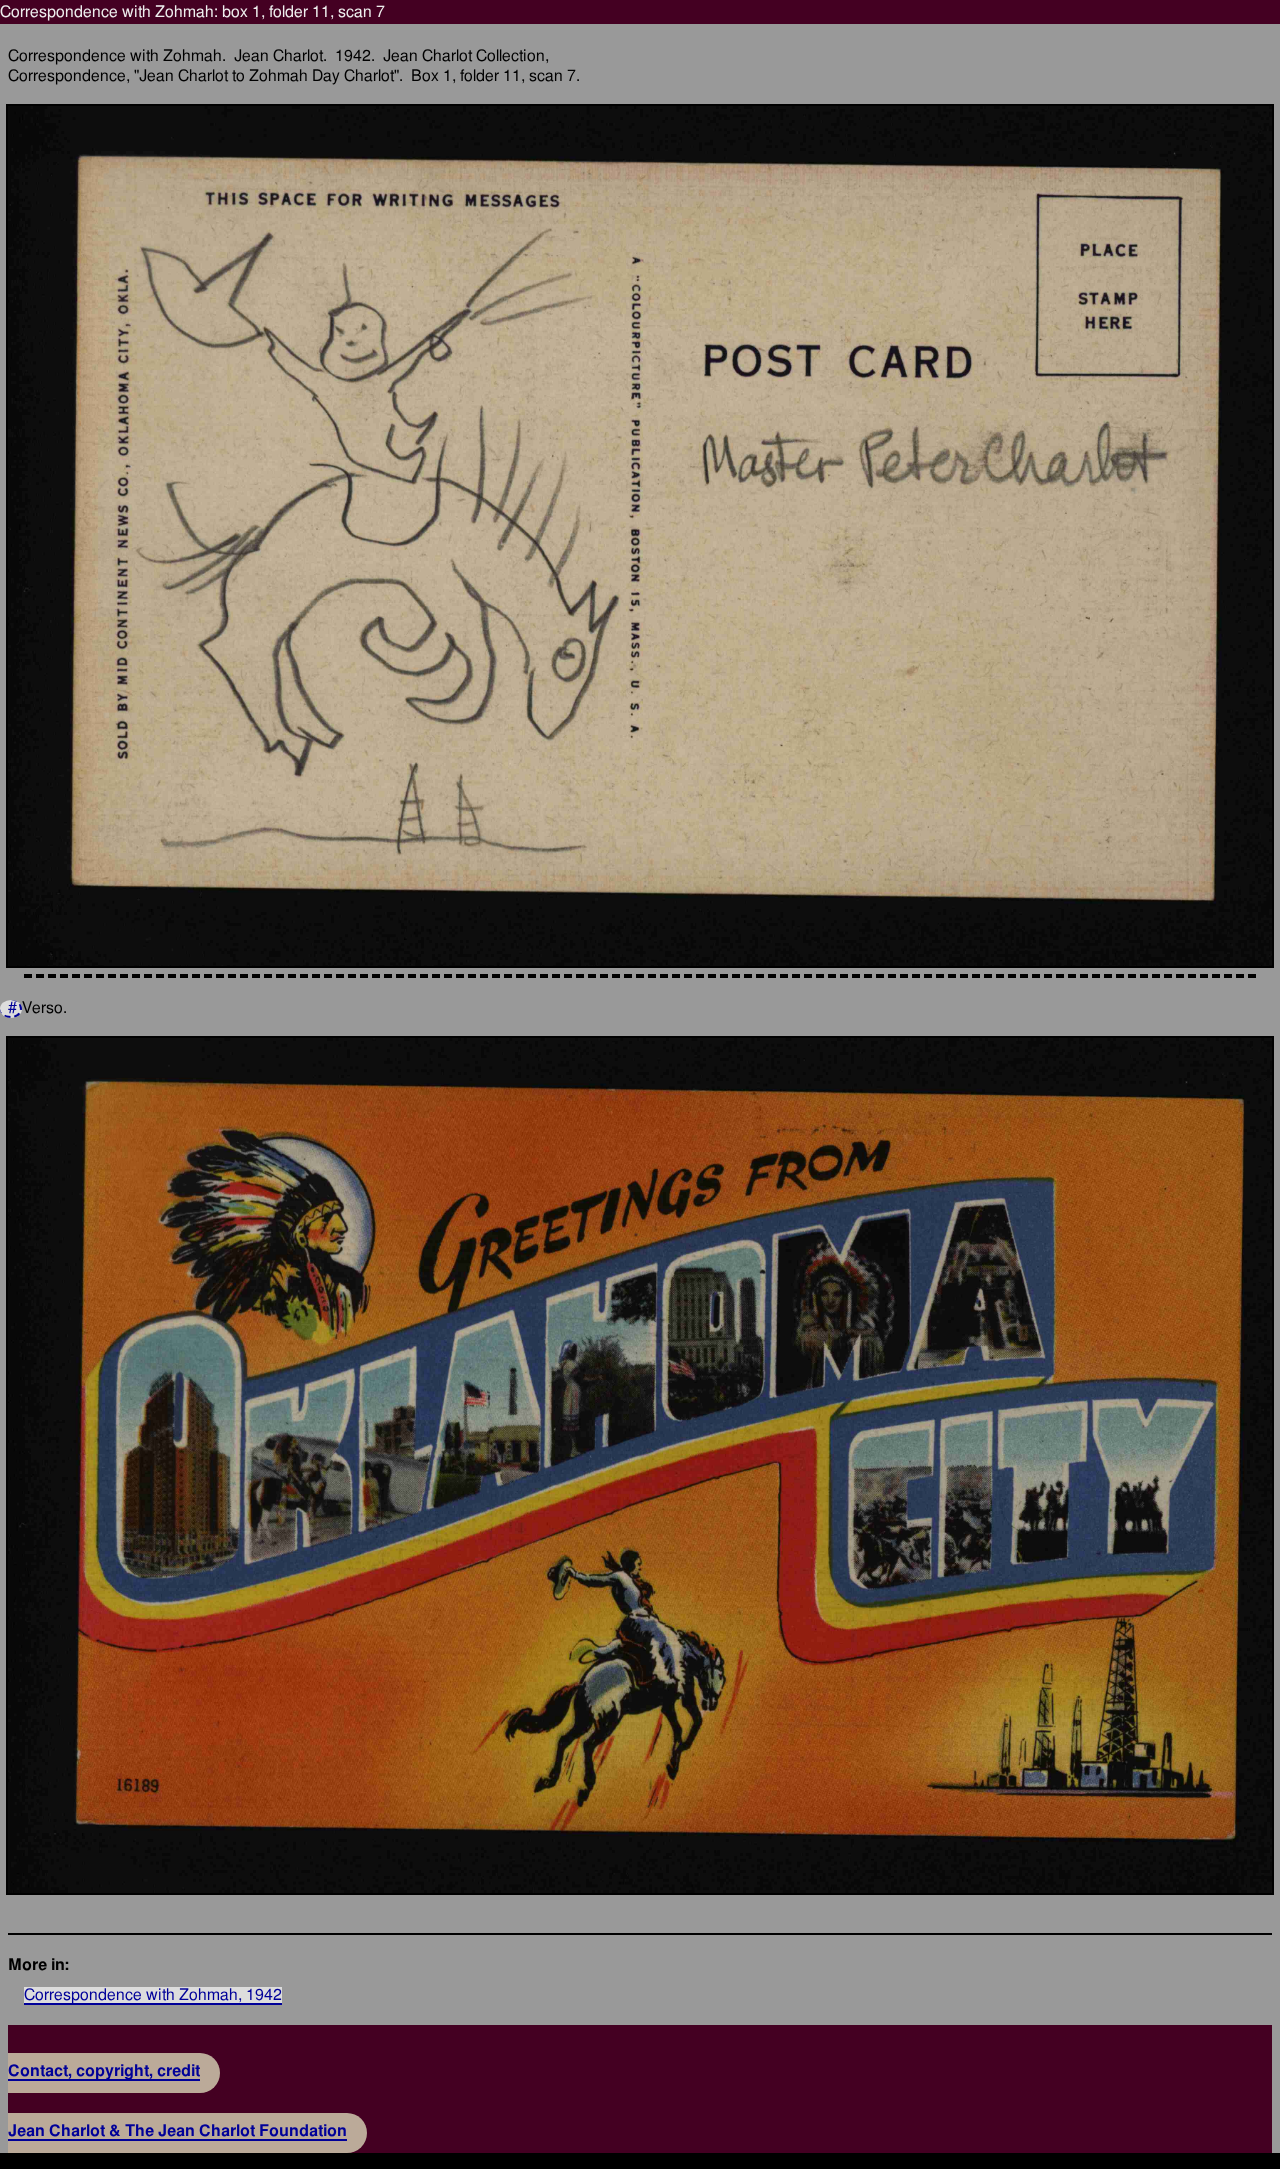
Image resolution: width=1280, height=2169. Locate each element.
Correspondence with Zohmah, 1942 (153, 1995)
